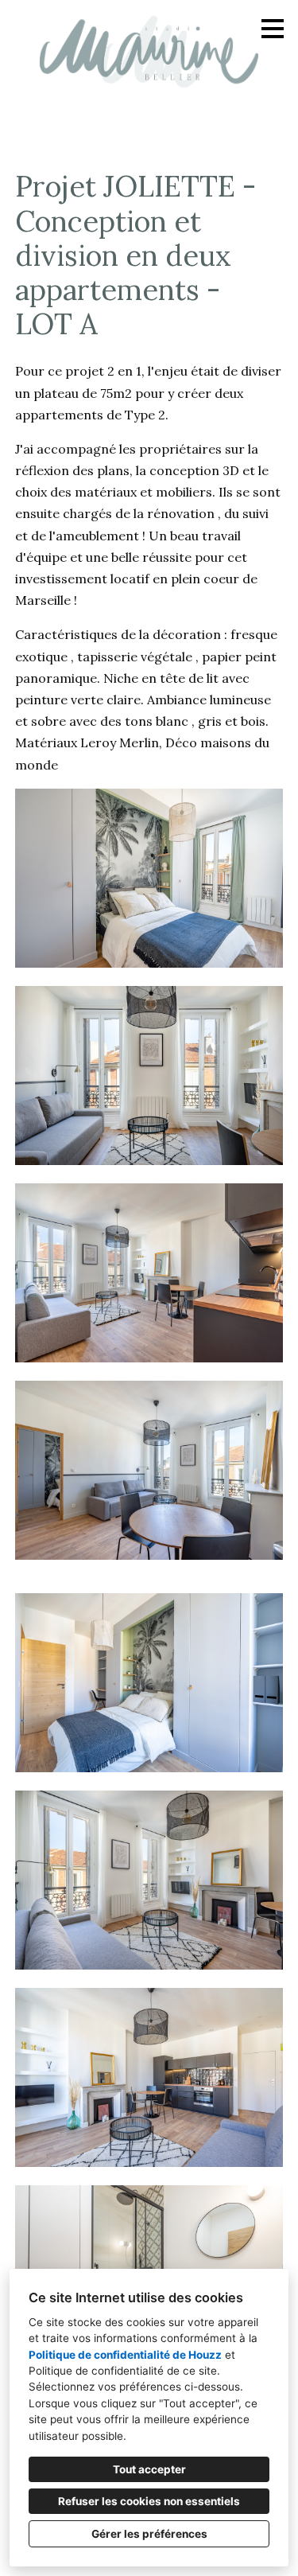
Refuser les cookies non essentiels (149, 2501)
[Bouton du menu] (273, 29)
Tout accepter (149, 2469)
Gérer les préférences (149, 2534)
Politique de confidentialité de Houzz (125, 2355)
